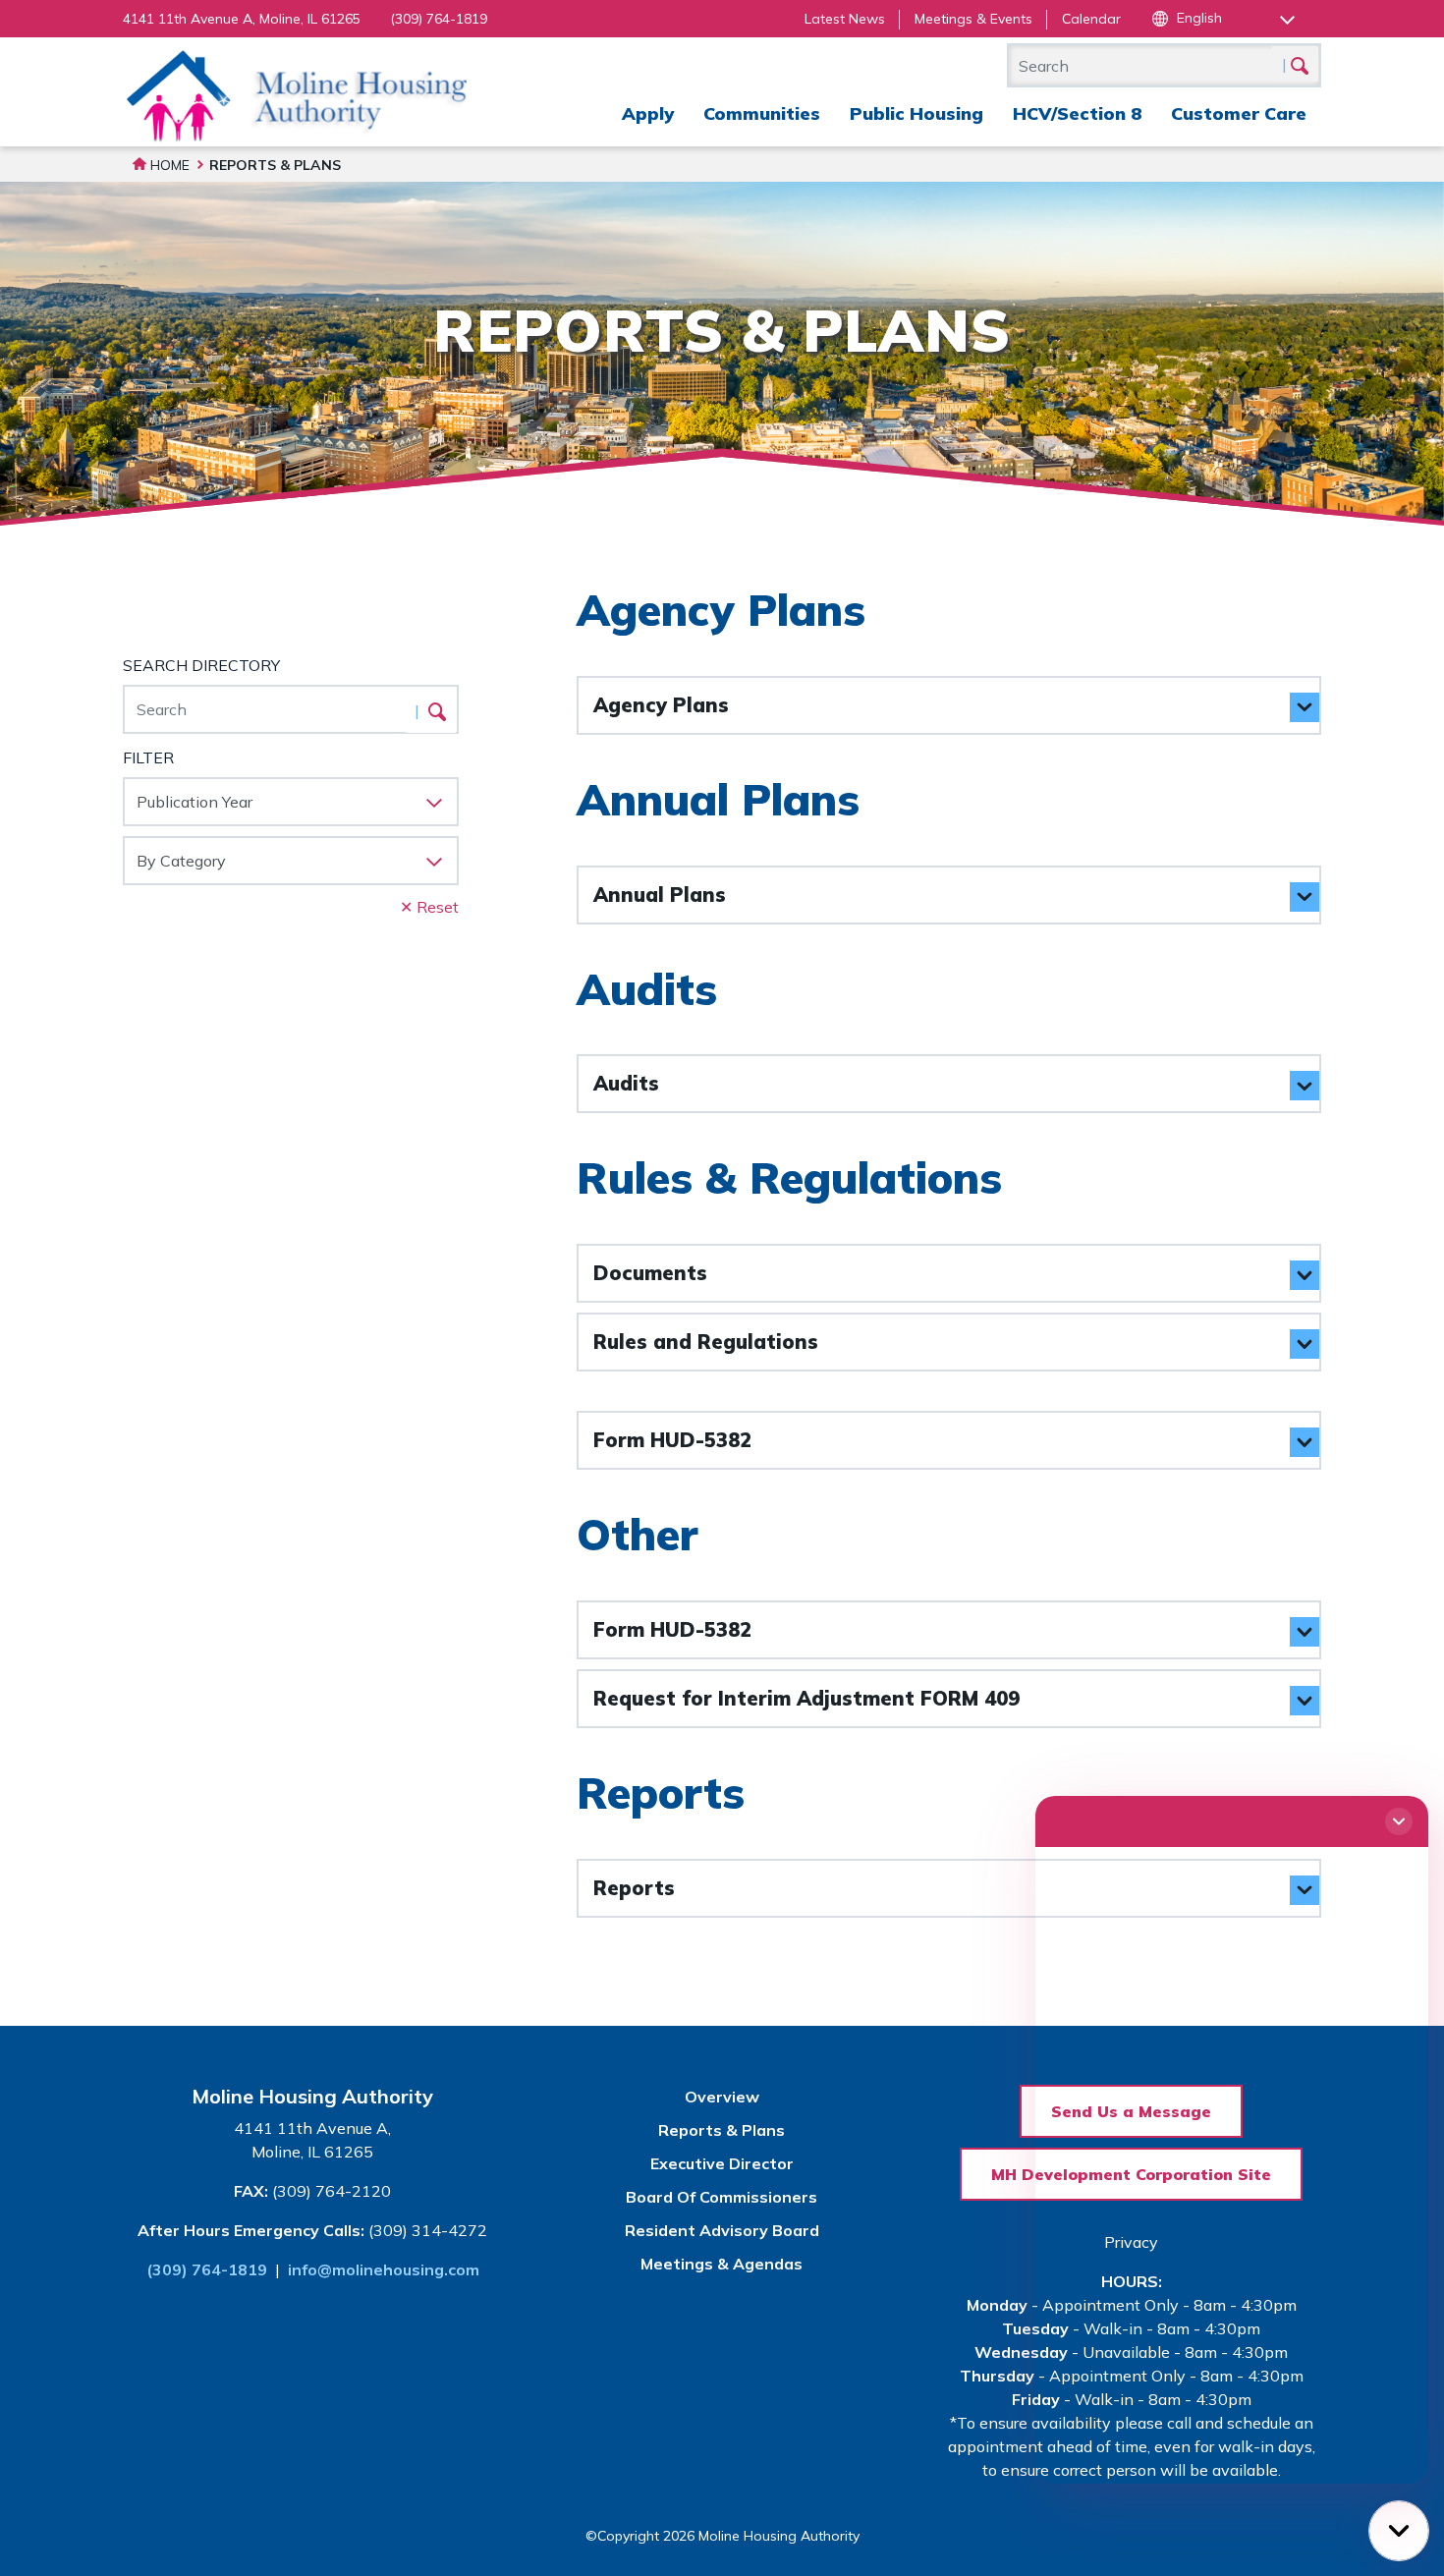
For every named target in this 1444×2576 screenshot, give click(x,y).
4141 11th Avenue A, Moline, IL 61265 (242, 19)
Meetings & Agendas (722, 2264)
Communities (762, 113)
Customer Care (1239, 113)
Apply (648, 113)
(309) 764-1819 (439, 19)
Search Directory (201, 665)
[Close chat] (1399, 1821)
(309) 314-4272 (428, 2230)
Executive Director (722, 2163)
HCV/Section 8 (1077, 113)
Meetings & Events (973, 19)
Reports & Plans (722, 2130)
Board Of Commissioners (722, 2197)
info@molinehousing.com (384, 2269)
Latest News (845, 19)
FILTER (148, 757)
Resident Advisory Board (722, 2230)
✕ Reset (429, 907)
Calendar (1091, 19)
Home (168, 165)
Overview (722, 2097)
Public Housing (916, 113)
